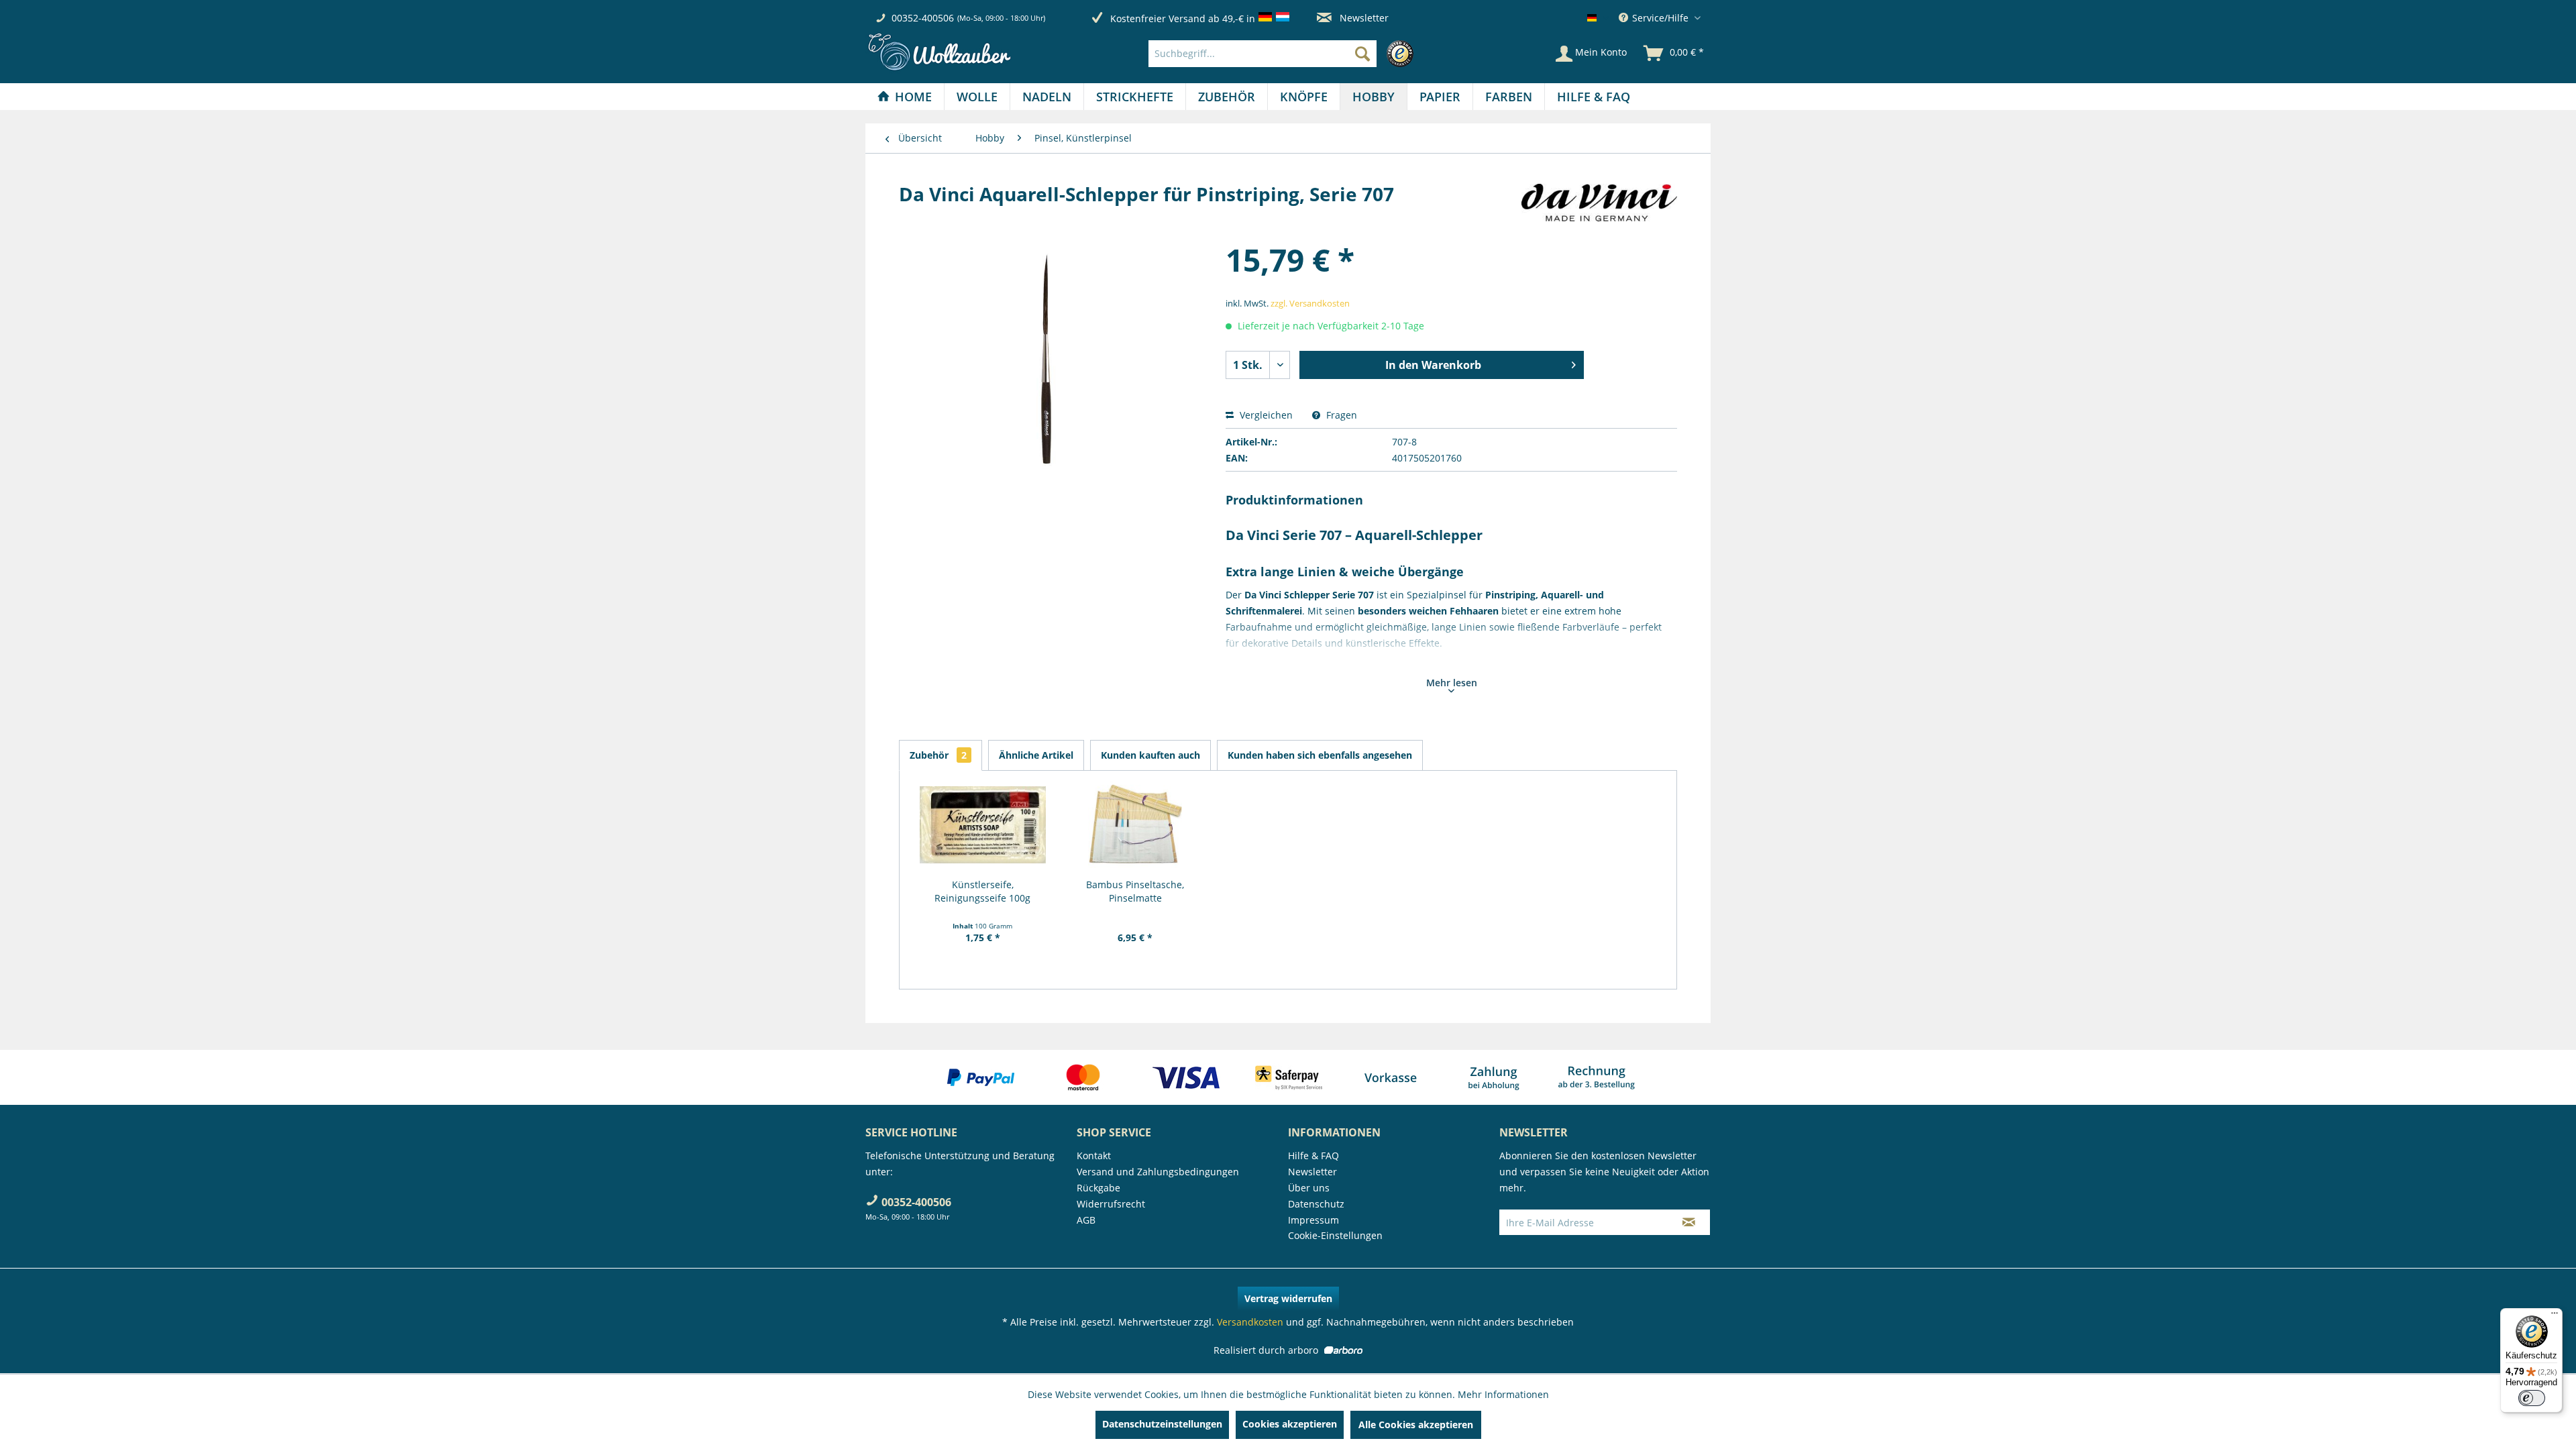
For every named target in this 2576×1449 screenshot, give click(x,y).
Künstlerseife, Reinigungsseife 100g (982, 891)
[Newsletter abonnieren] (1689, 1222)
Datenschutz (1316, 1204)
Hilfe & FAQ (1313, 1156)
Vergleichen (1265, 415)
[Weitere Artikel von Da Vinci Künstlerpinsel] (1599, 207)
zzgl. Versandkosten (1310, 303)
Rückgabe (1098, 1188)
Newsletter (1363, 18)
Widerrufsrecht (1111, 1204)
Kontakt (1094, 1156)
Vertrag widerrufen (1288, 1298)
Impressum (1313, 1220)
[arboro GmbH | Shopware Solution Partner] (1342, 1350)
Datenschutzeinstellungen (1162, 1424)
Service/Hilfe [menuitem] (1660, 18)
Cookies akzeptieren (1290, 1424)
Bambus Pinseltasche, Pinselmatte (1135, 891)
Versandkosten (1250, 1322)
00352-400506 (923, 18)
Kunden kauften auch (1150, 755)
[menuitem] (1284, 54)
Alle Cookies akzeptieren (1416, 1425)
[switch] (2532, 1398)
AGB (1086, 1220)
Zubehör (938, 755)
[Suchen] (1362, 54)
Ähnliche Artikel (1036, 755)
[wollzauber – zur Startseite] (939, 52)
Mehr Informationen (1503, 1394)
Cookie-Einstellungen (1335, 1235)
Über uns (1309, 1188)
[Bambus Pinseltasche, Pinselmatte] (1136, 824)
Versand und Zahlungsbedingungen (1158, 1172)
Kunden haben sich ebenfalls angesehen (1320, 755)
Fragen (1340, 415)
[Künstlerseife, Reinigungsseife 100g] (983, 824)
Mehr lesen (1452, 683)
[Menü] (2555, 1316)
